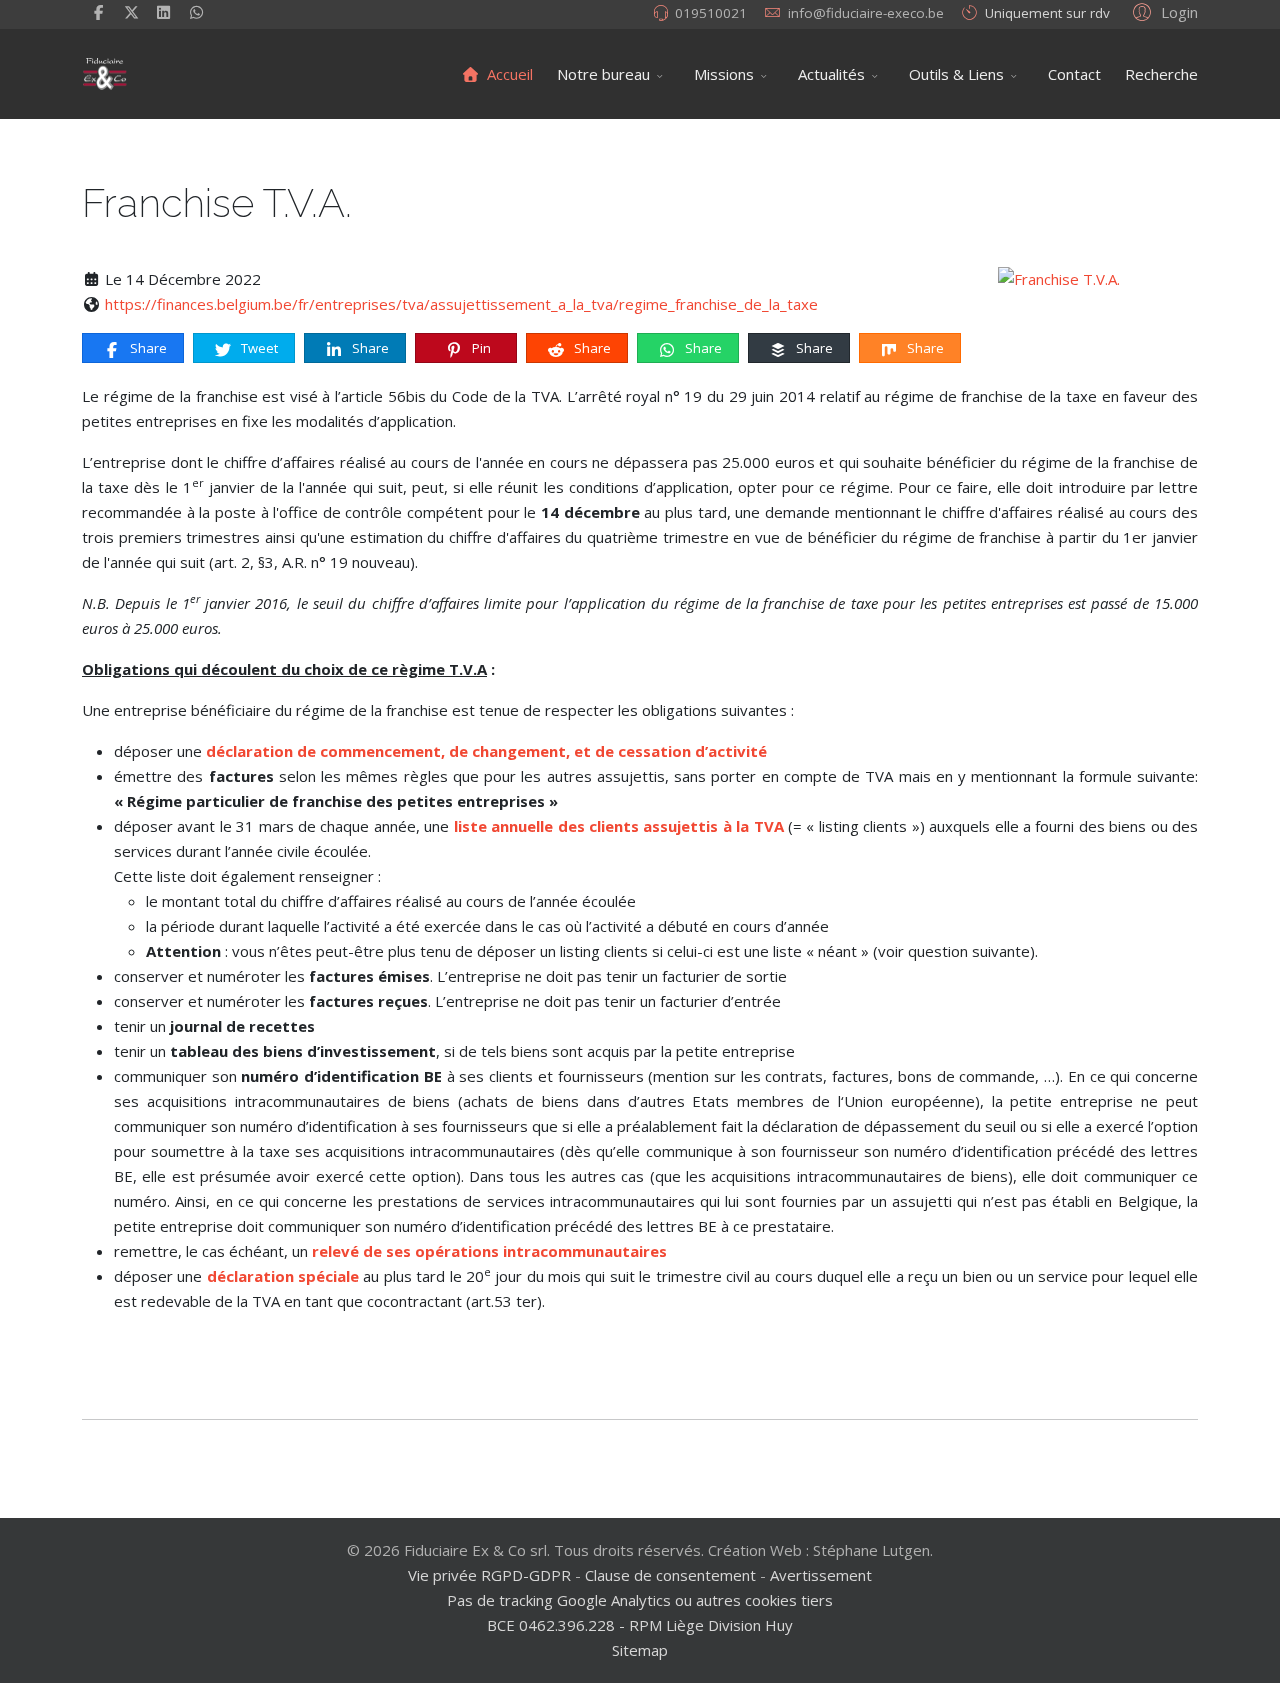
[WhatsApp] (196, 12)
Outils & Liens (956, 74)
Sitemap (640, 1650)
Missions (724, 74)
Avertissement (821, 1575)
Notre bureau (603, 74)
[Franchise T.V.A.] (1098, 279)
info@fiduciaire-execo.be (866, 13)
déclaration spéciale (283, 1276)
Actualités (831, 74)
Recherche (1161, 74)
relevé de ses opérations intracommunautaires (489, 1251)
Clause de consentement (670, 1575)
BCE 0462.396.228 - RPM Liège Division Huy (640, 1625)
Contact (1074, 74)
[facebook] (98, 12)
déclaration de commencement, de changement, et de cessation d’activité (486, 751)
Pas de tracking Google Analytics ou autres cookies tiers (640, 1600)
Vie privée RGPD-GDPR (491, 1575)
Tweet (258, 348)
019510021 (711, 13)
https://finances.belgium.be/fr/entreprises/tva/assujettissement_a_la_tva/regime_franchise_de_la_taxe (461, 304)
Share (147, 348)
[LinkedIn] (164, 12)
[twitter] (131, 12)
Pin (480, 348)
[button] (1162, 11)
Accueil (508, 74)
